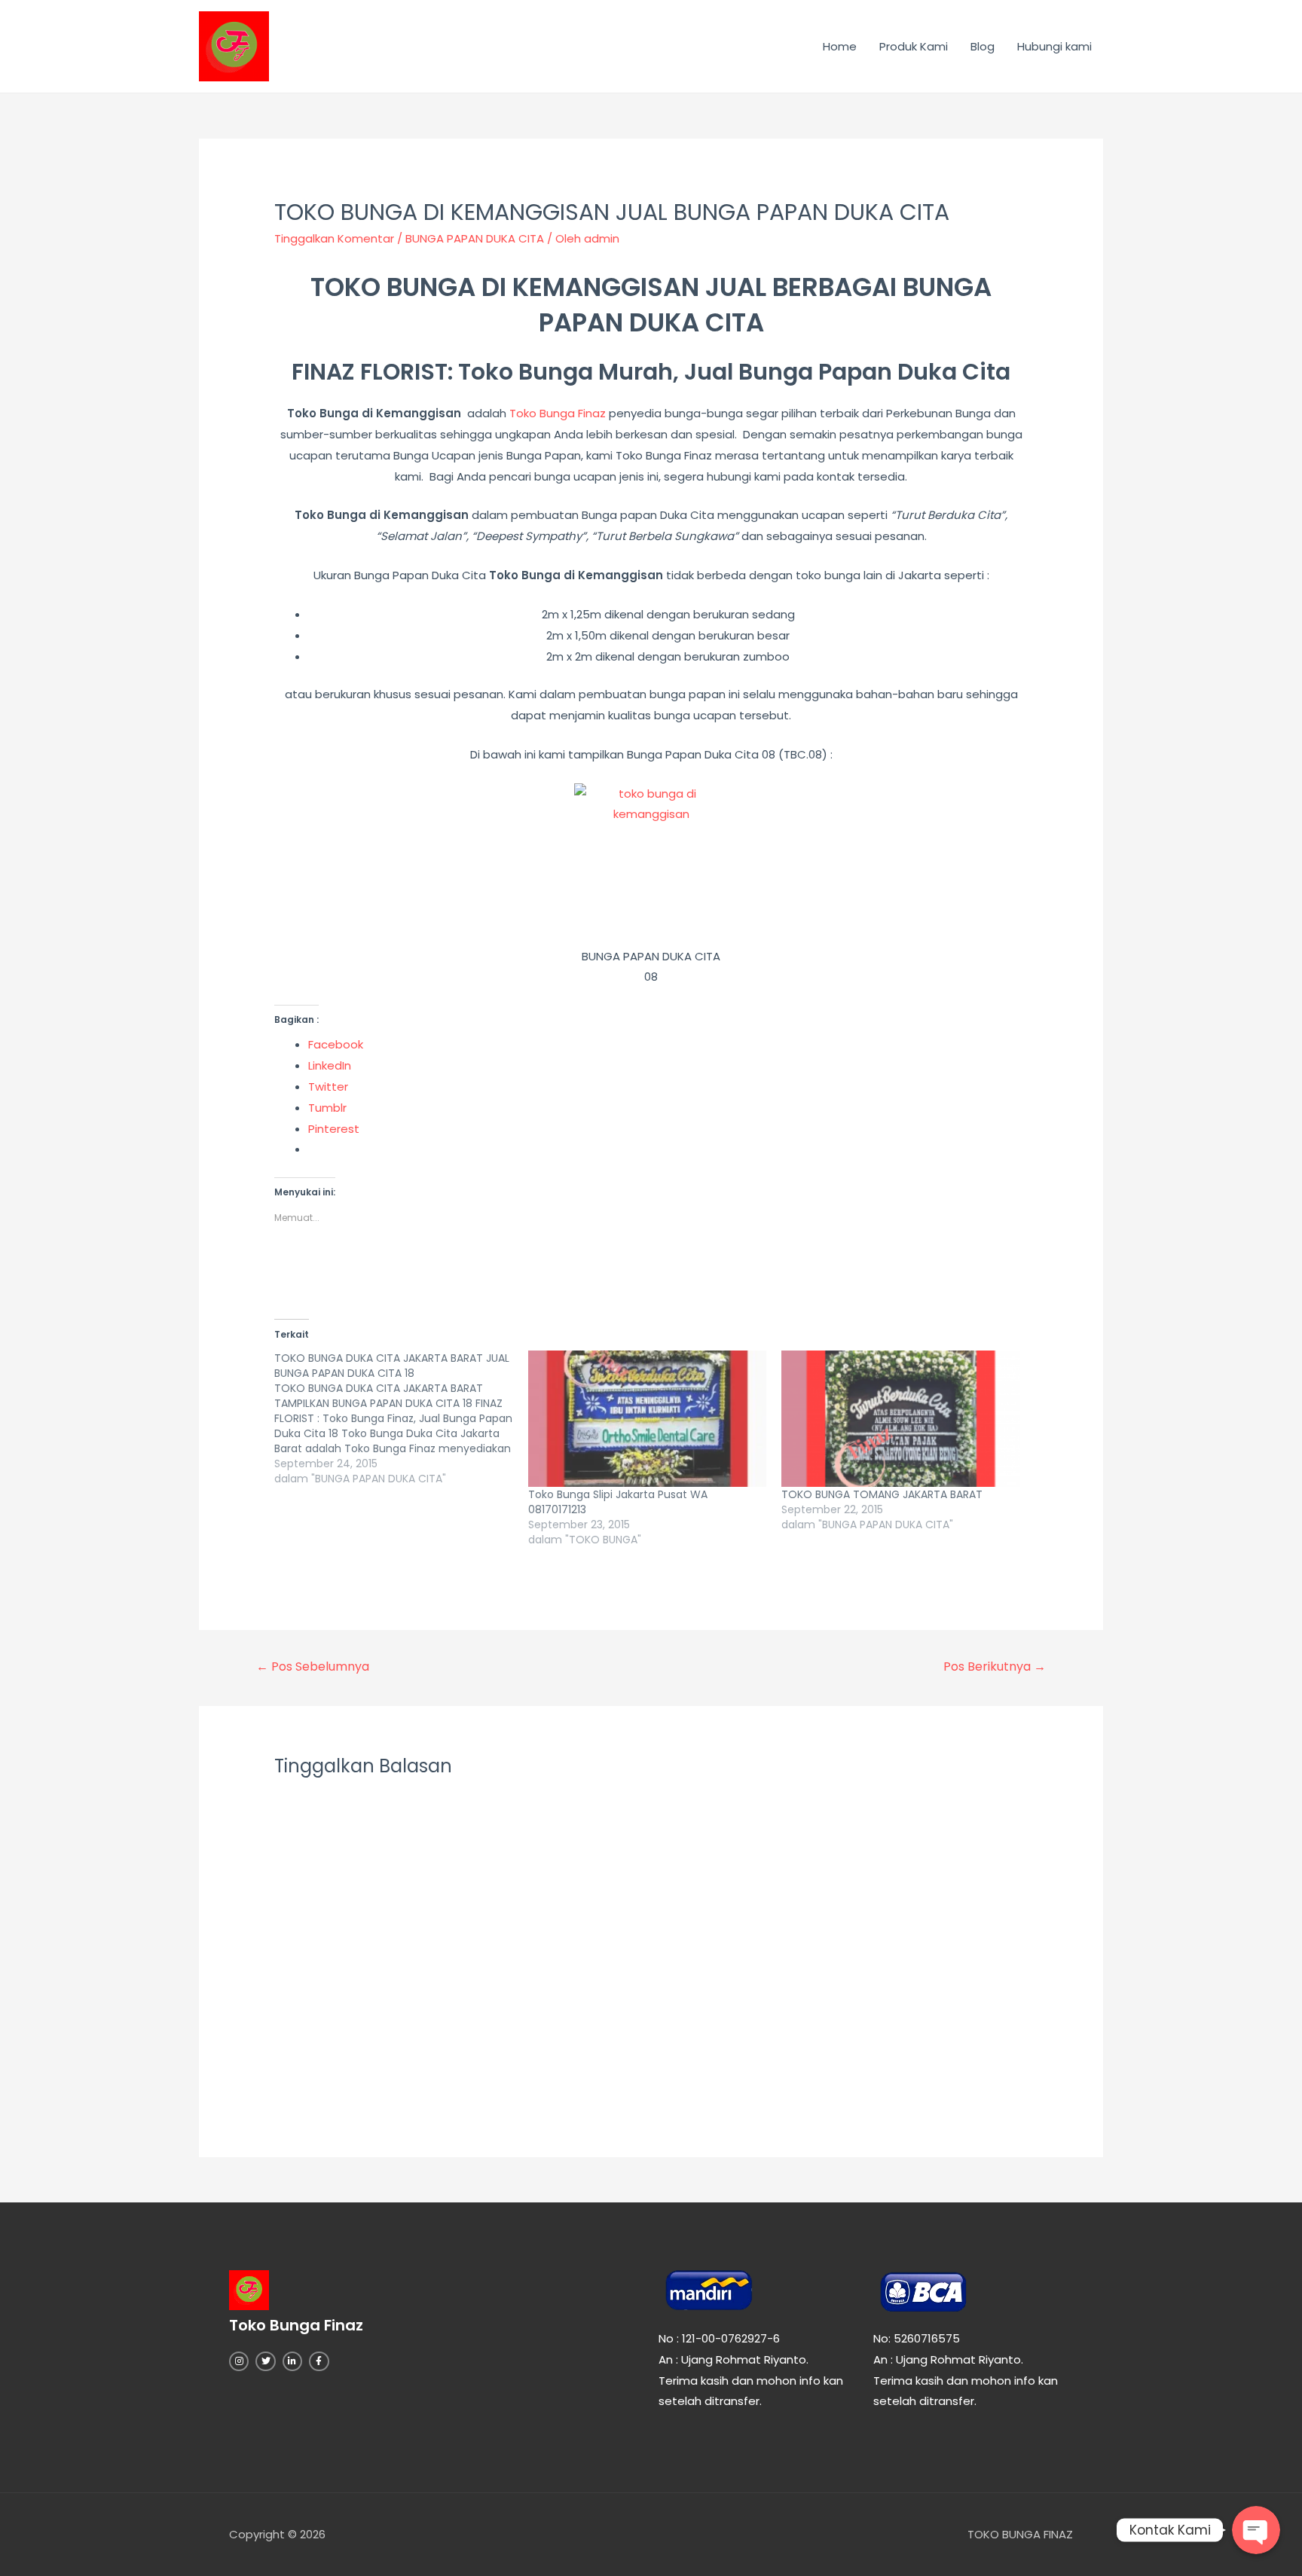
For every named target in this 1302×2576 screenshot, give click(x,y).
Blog (983, 46)
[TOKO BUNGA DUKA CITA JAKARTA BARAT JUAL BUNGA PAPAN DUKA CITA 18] (401, 1418)
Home (840, 46)
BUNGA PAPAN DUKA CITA (475, 238)
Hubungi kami (1054, 46)
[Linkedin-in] (292, 2361)
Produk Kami (914, 46)
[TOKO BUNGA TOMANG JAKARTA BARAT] (901, 1419)
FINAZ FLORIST (370, 372)
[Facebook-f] (319, 2361)
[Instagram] (239, 2361)
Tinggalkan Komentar (334, 238)
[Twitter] (265, 2361)
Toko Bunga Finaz (558, 413)
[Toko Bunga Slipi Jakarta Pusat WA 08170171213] (648, 1419)
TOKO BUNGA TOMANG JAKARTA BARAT (882, 1494)
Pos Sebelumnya (313, 1666)
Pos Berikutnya (995, 1666)
